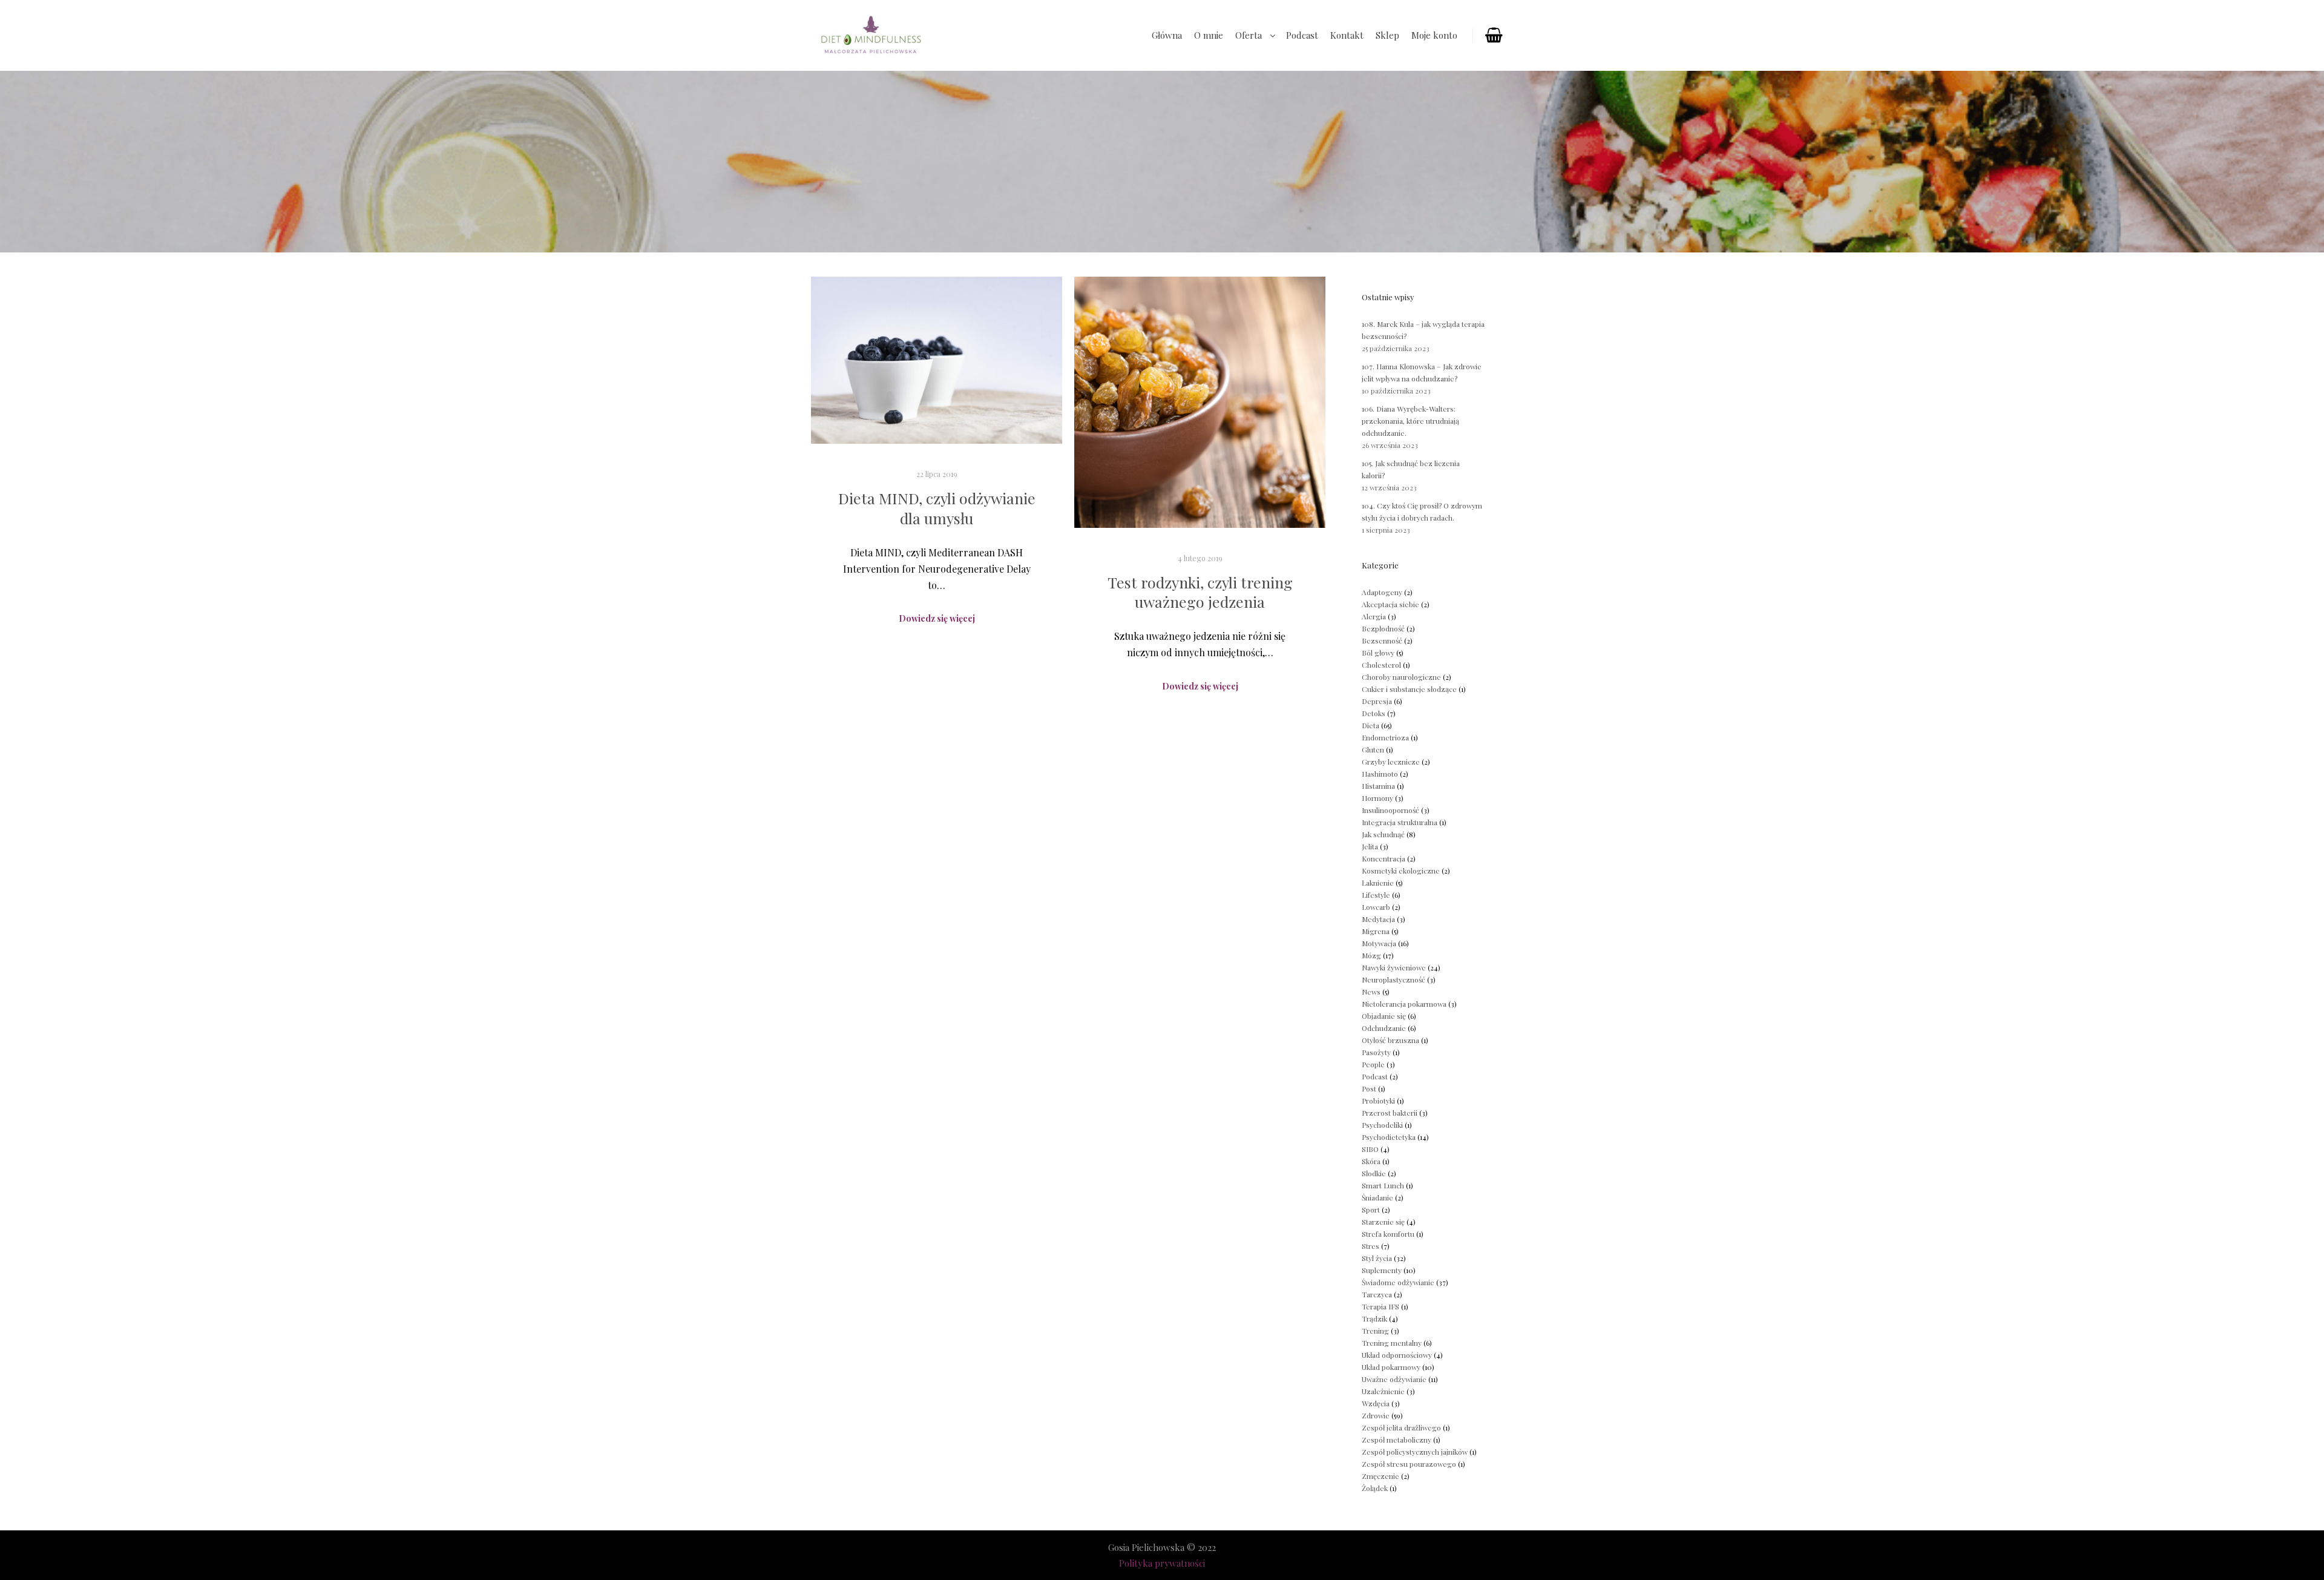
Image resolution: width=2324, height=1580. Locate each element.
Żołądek (1375, 1488)
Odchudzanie (1384, 1028)
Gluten (1373, 749)
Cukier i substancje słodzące (1409, 689)
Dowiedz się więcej (937, 618)
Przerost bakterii (1390, 1113)
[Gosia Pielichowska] (871, 35)
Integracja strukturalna (1400, 822)
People (1373, 1064)
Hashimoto (1380, 774)
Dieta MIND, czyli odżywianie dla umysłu (937, 508)
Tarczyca (1377, 1294)
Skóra (1371, 1161)
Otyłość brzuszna (1390, 1040)
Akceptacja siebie (1390, 604)
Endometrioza (1385, 737)
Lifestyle (1376, 895)
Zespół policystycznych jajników (1415, 1452)
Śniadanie (1377, 1197)
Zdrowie (1376, 1415)
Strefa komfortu (1388, 1234)
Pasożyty (1376, 1052)
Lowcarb (1376, 907)
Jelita (1370, 846)
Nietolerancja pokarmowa (1404, 1004)
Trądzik (1374, 1318)
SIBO (1370, 1149)
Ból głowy (1378, 653)
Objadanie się (1384, 1016)
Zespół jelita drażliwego (1401, 1427)
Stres (1370, 1246)
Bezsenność (1382, 640)
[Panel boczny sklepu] (1493, 36)
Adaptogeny (1382, 592)
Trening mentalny (1392, 1343)
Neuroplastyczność (1393, 979)
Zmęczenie (1380, 1476)
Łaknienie (1378, 883)
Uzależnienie (1383, 1391)
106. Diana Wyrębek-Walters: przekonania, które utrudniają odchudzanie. (1410, 421)
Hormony (1377, 798)
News (1371, 992)
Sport (1371, 1210)
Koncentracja (1384, 858)
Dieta (1370, 725)
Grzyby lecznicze (1391, 762)
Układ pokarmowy (1391, 1367)
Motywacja (1379, 943)
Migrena (1376, 931)
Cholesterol (1381, 665)
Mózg (1371, 955)
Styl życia (1377, 1258)
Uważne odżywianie (1394, 1379)
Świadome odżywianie (1398, 1282)
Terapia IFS (1380, 1306)
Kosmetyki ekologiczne (1401, 871)
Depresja (1377, 701)
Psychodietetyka (1389, 1137)
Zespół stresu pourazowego (1409, 1464)
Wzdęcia (1376, 1403)
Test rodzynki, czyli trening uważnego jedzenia (1200, 592)
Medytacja (1378, 919)
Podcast (1375, 1076)
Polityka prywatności (1162, 1563)
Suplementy (1382, 1270)
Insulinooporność (1390, 810)
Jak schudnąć (1383, 834)
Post (1369, 1088)
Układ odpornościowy (1397, 1355)
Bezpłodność (1383, 628)
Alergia (1374, 616)
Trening (1375, 1331)
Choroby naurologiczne (1401, 677)
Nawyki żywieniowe (1394, 967)
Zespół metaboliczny (1397, 1440)
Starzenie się (1383, 1222)
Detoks (1374, 713)
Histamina (1378, 786)
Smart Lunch (1383, 1185)
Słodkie (1374, 1173)
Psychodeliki (1382, 1125)
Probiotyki (1378, 1101)
